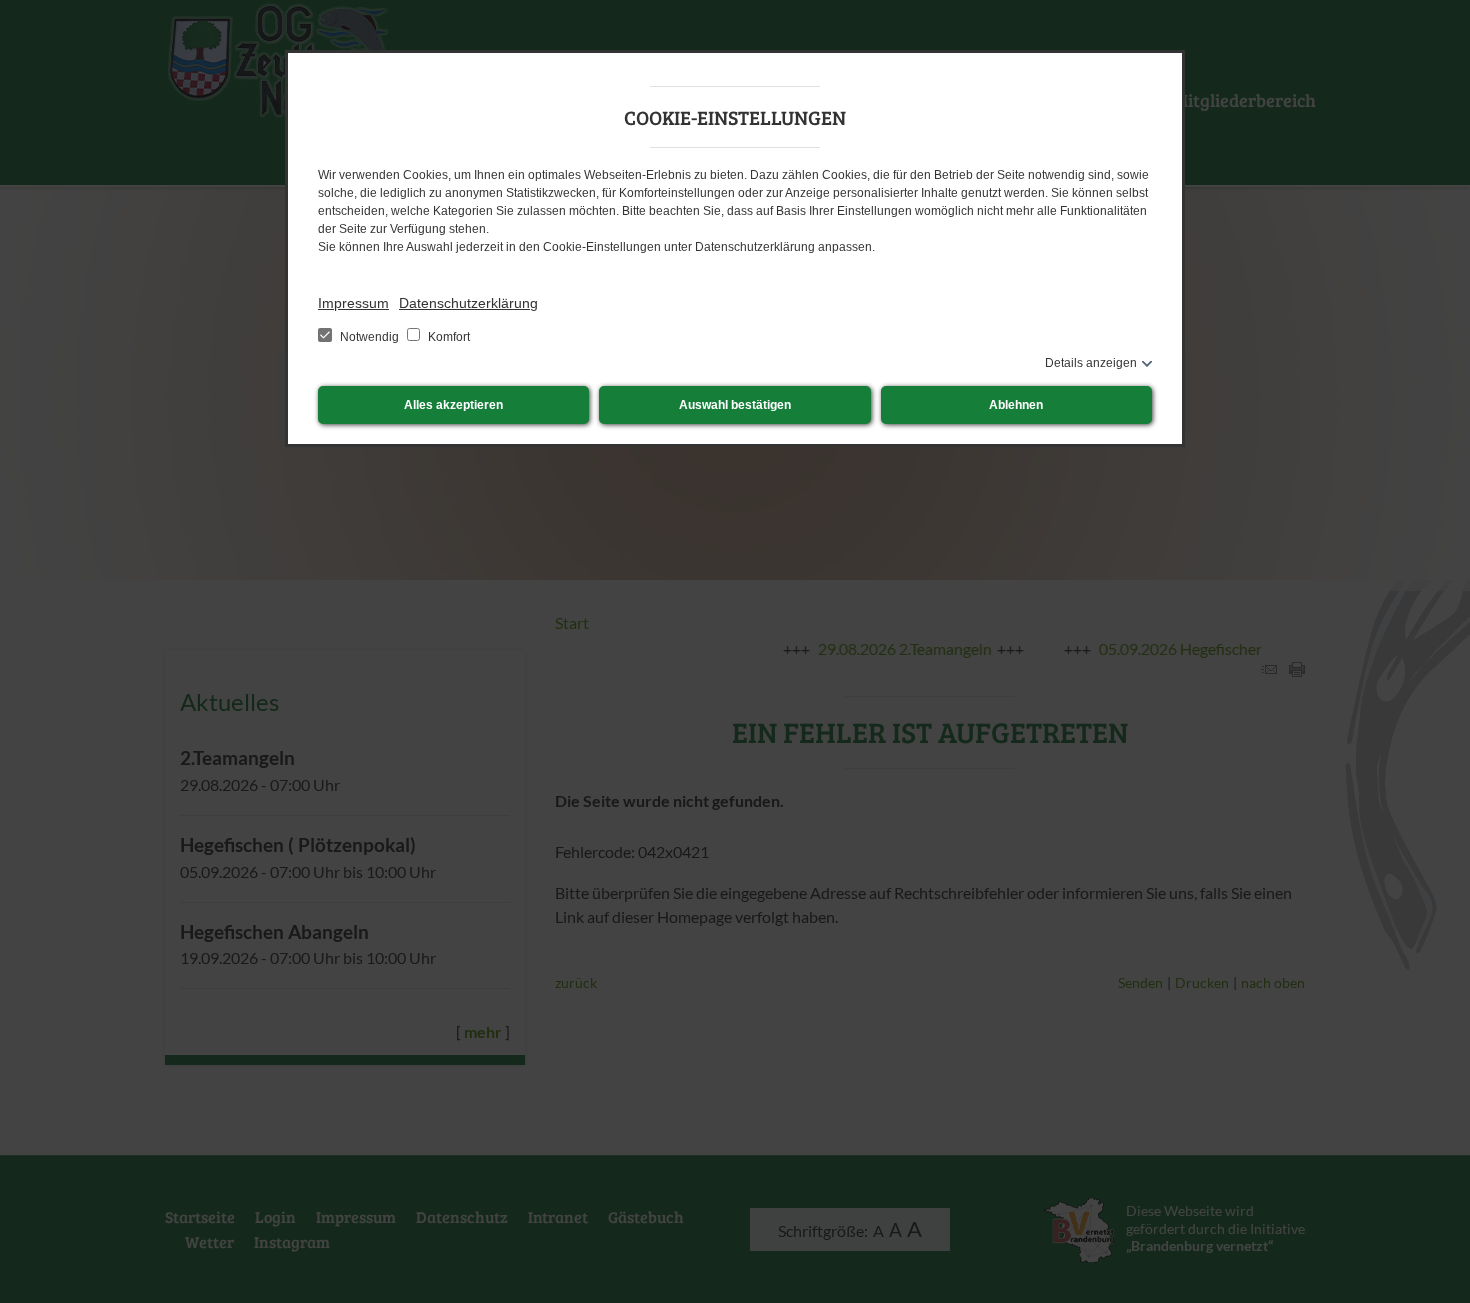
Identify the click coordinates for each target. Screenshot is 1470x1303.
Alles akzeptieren (453, 405)
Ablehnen (1016, 405)
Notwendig (369, 337)
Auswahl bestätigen (735, 405)
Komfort (447, 337)
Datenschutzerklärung (468, 303)
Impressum (353, 303)
